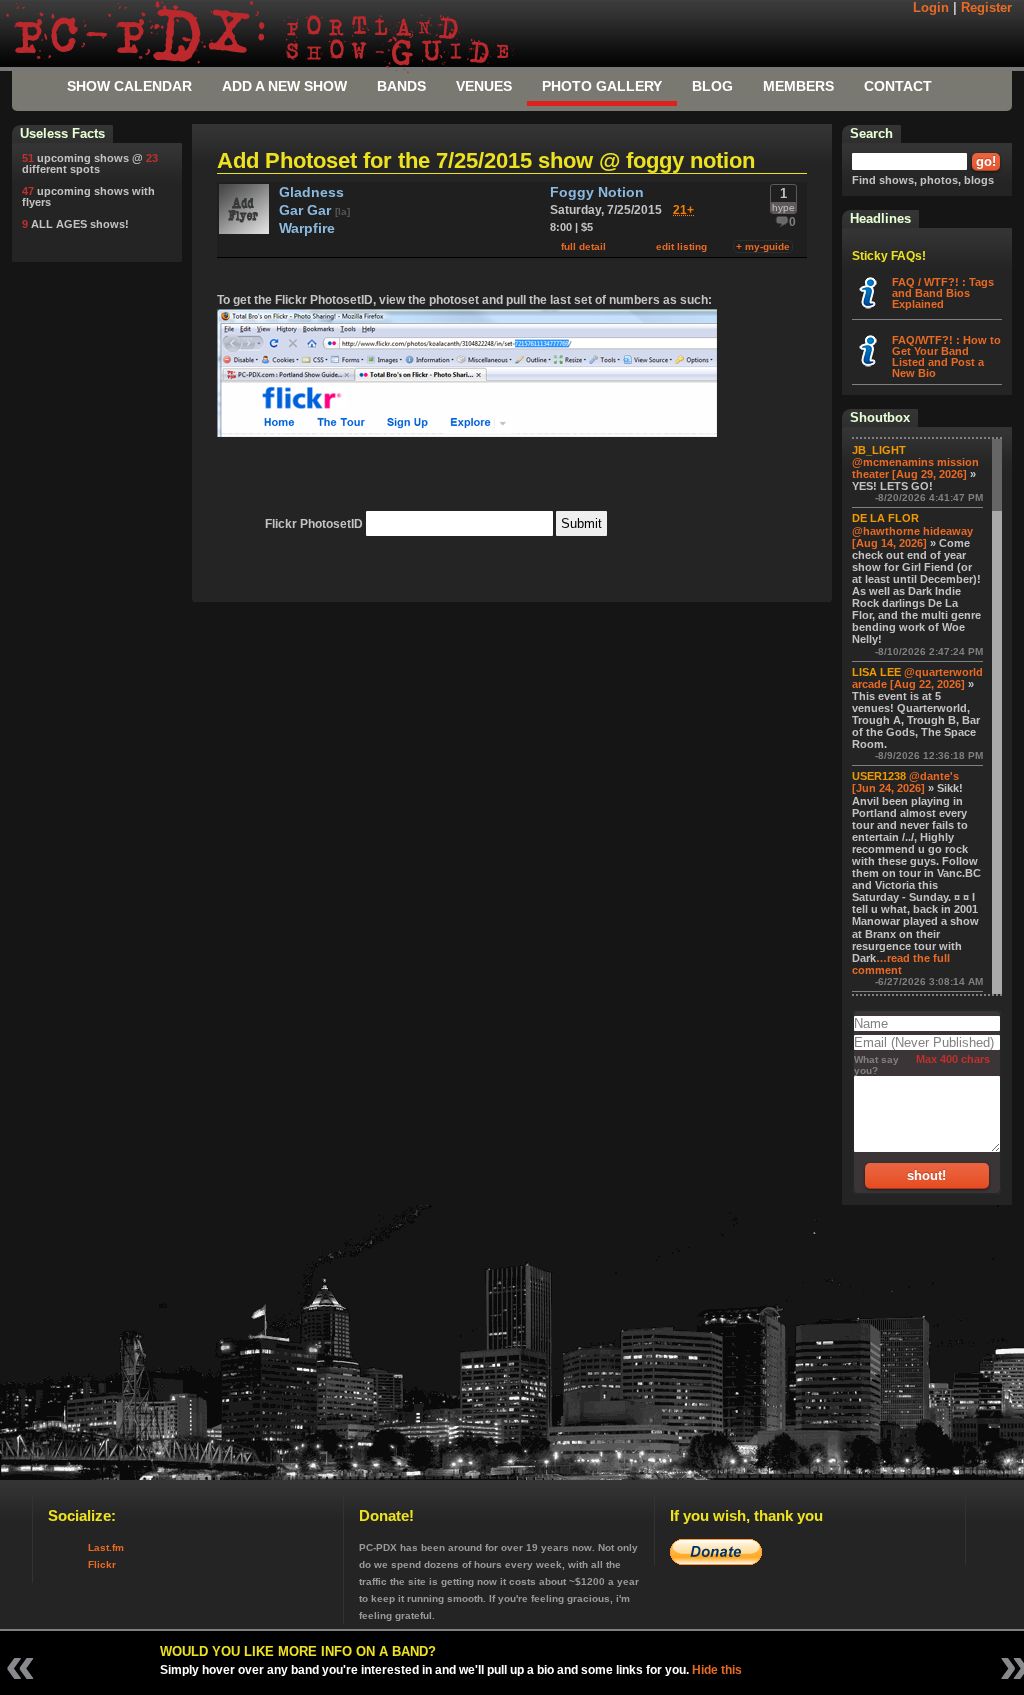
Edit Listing (681, 246)
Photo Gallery (602, 86)
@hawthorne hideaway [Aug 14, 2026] (912, 537)
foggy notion (597, 192)
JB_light (879, 450)
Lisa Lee (876, 672)
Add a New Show (284, 86)
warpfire (307, 228)
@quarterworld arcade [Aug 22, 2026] (917, 678)
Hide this (717, 1670)
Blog (712, 86)
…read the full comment (901, 964)
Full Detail (583, 246)
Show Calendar (129, 86)
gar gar (307, 210)
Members (798, 86)
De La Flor (885, 518)
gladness (311, 192)
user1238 (879, 776)
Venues (484, 86)
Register (986, 8)
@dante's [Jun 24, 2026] (905, 782)
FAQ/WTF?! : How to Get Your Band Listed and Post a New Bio (946, 356)
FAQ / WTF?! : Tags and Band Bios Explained (943, 293)
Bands (401, 86)
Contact (898, 86)
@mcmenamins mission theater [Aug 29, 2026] (915, 468)
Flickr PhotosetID (314, 524)
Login (931, 8)
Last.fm (106, 1547)
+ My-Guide (763, 246)
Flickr (102, 1564)
